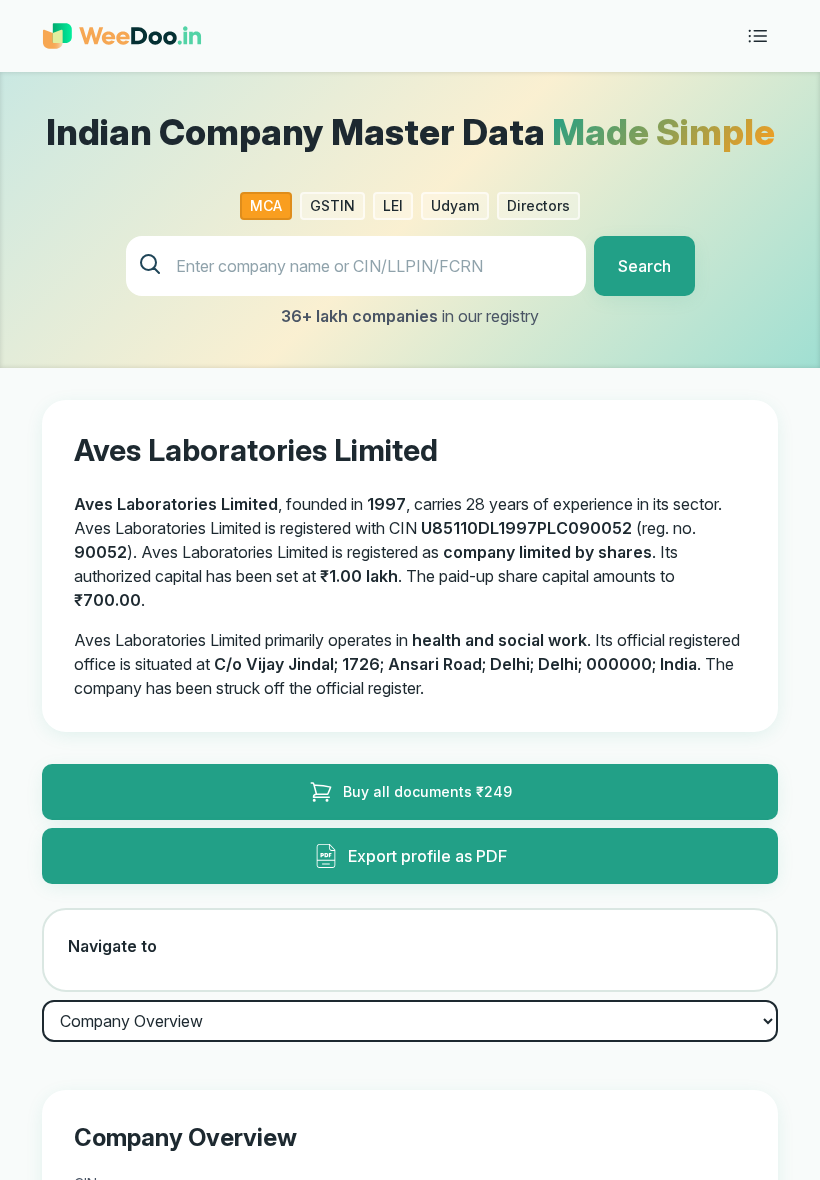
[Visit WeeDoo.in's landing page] (122, 36)
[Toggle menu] (758, 36)
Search (644, 266)
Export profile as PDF (427, 856)
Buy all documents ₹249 (427, 791)
